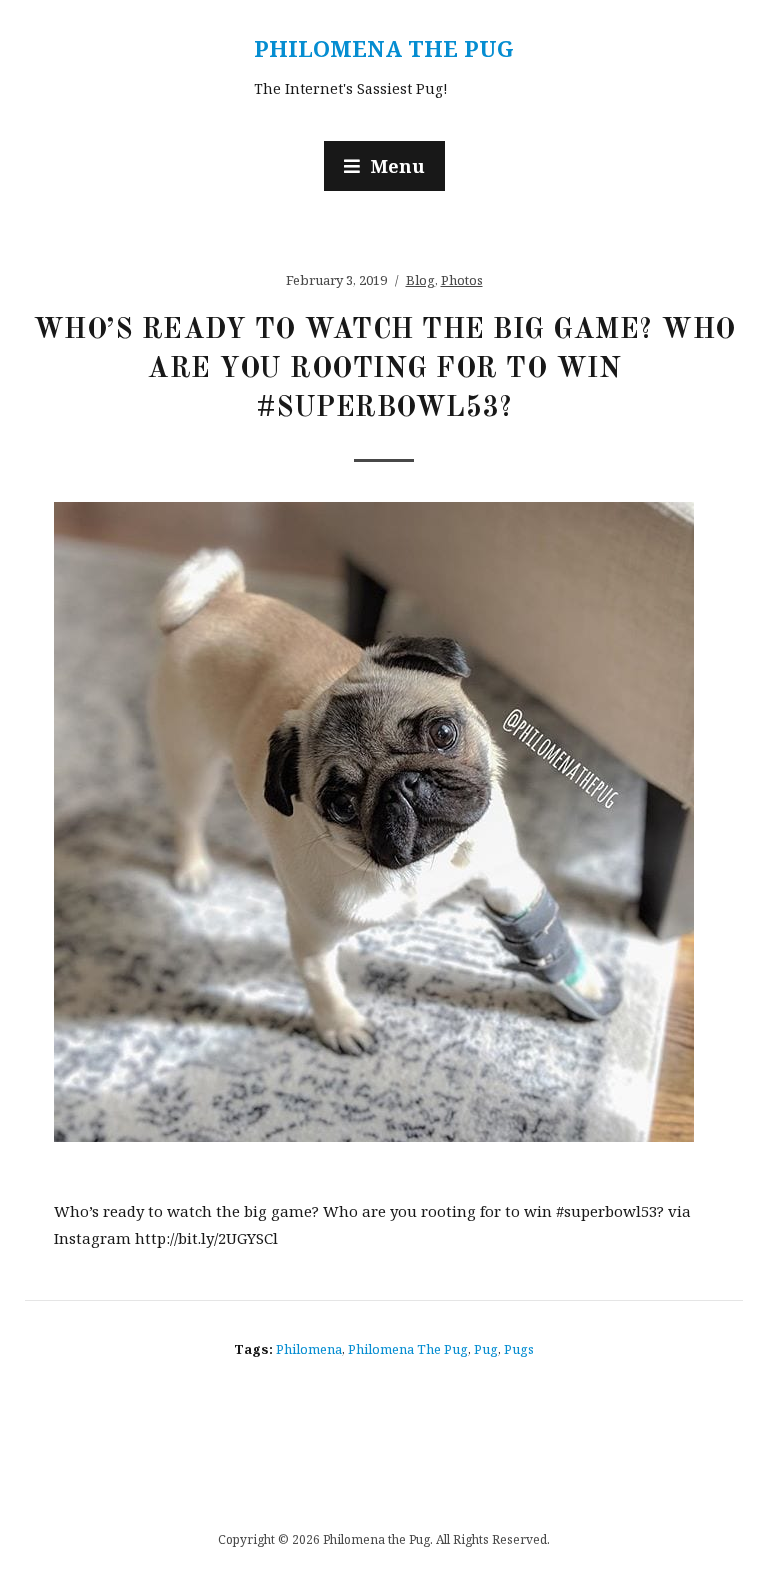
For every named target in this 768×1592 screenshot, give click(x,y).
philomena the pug (408, 1349)
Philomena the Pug (384, 48)
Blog (420, 280)
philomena (309, 1349)
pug (486, 1349)
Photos (462, 280)
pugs (519, 1349)
